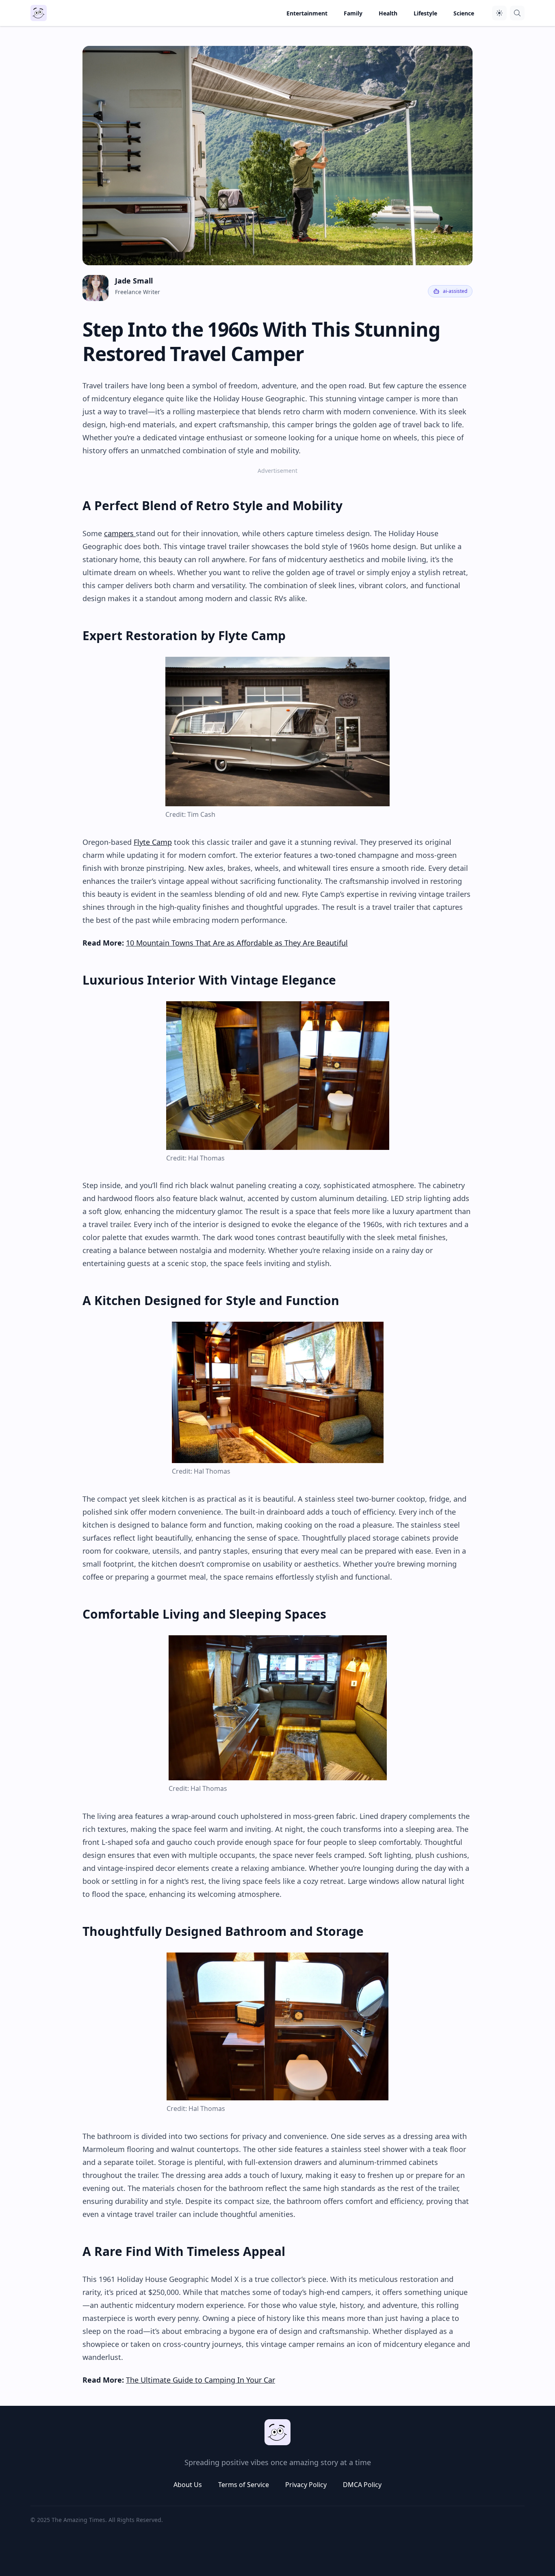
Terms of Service (244, 2485)
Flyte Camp (153, 842)
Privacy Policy (306, 2485)
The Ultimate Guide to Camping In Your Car (201, 2380)
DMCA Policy (362, 2485)
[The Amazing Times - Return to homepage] (277, 2432)
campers (120, 533)
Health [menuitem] (388, 13)
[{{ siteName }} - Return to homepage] (39, 13)
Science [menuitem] (464, 13)
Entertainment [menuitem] (307, 13)
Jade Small (134, 281)
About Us (188, 2485)
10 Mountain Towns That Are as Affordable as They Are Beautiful (237, 943)
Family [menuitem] (353, 13)
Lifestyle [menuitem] (425, 13)
